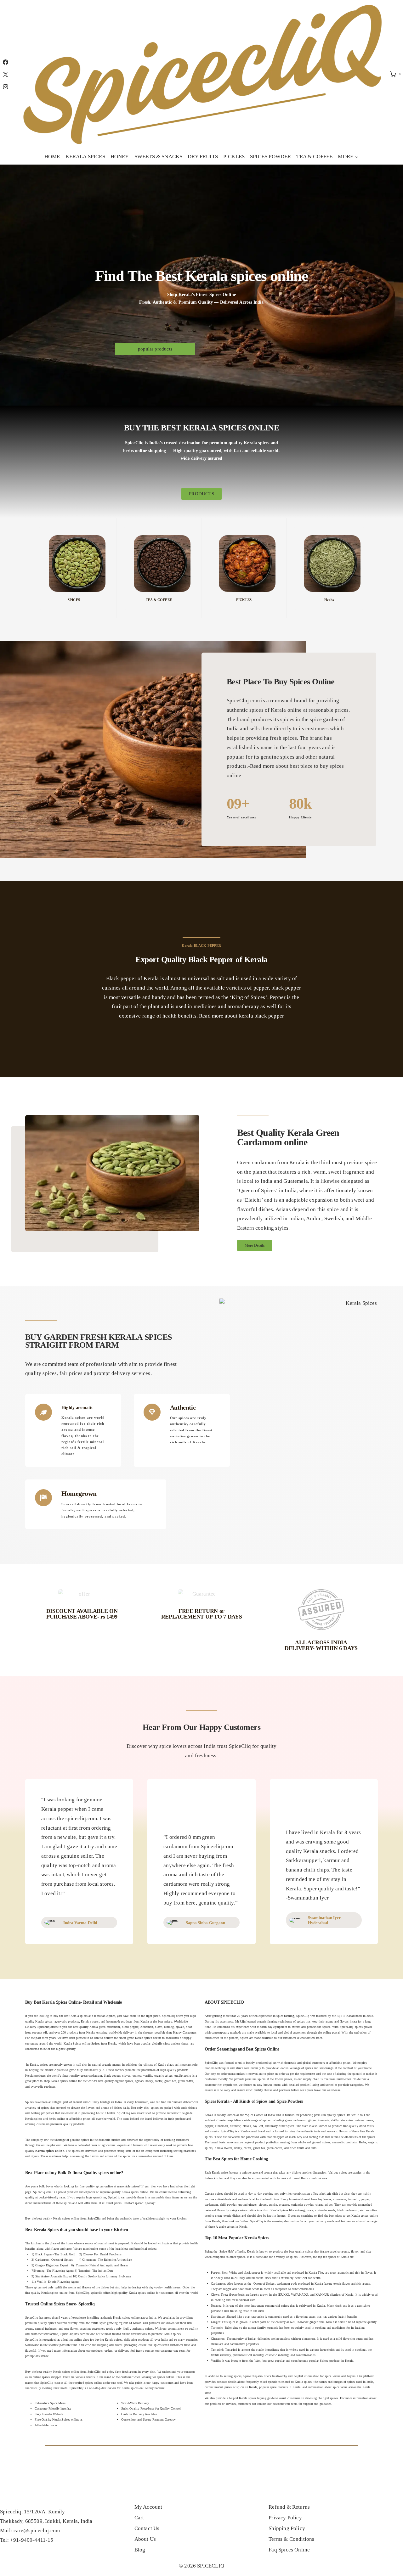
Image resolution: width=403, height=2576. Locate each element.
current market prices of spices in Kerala (231, 2387)
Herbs (329, 600)
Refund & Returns (289, 2507)
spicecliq (141, 2203)
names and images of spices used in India (346, 2382)
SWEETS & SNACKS (159, 157)
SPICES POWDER (270, 157)
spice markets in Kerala (285, 2387)
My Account (148, 2507)
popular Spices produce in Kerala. (332, 2361)
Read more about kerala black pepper (241, 1016)
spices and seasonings (320, 2068)
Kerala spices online (135, 2192)
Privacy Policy (285, 2518)
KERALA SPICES (85, 157)
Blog (140, 2550)
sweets (215, 2131)
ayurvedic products (344, 2142)
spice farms (340, 2387)
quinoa (137, 2076)
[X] (5, 74)
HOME (52, 157)
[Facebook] (5, 62)
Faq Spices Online (289, 2550)
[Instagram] (5, 87)
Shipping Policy (287, 2528)
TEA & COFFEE (314, 157)
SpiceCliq (346, 2027)
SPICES (74, 600)
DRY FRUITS (203, 157)
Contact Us (147, 2528)
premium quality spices (330, 2115)
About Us (145, 2539)
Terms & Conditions (291, 2539)
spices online (104, 2186)
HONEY (120, 157)
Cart (139, 2518)
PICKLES (234, 157)
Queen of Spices (264, 2284)
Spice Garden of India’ (261, 2115)
